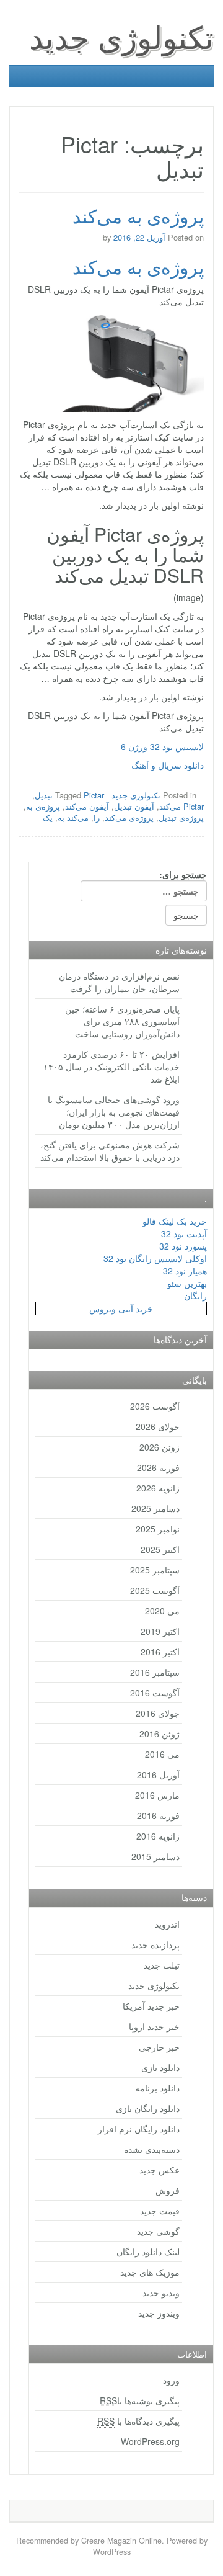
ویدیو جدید (161, 2292)
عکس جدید (160, 2170)
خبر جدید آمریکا (151, 2006)
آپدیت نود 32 (184, 1233)
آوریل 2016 (158, 1774)
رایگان (195, 1295)
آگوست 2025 (155, 1590)
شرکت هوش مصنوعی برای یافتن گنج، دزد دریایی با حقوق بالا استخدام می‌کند (110, 1151)
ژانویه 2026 (158, 1488)
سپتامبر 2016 (155, 1672)
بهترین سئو (187, 1283)
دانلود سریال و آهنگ (168, 765)
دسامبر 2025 (155, 1508)
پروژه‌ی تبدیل (181, 817)
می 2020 (162, 1611)
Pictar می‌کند (181, 806)
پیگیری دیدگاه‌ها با (138, 2421)
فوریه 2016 (158, 1815)
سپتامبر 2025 (155, 1570)
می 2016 (162, 1754)
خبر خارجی (159, 2047)
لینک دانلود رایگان (148, 2252)
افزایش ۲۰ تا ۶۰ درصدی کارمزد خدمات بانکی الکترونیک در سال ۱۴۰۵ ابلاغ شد (111, 1067)
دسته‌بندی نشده (152, 2149)
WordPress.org (150, 2441)
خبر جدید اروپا (154, 2026)
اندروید (167, 1924)
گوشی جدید (158, 2231)
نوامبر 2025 (158, 1529)
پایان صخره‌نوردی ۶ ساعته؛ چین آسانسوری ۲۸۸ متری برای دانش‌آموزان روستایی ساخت (122, 1021)
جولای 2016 (158, 1713)
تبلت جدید (162, 1965)
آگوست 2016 (155, 1693)
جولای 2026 (158, 1426)
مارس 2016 (157, 1795)
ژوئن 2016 (160, 1733)
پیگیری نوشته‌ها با (140, 2400)
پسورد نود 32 (183, 1246)
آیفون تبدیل (134, 806)
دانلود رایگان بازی (148, 2108)
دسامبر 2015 (155, 1856)
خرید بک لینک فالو (175, 1221)
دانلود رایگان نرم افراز (139, 2129)
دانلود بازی (160, 2067)
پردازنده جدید (155, 1944)
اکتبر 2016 (160, 1652)
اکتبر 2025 (160, 1549)
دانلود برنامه (157, 2088)
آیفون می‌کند (87, 806)
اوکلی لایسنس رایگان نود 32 (155, 1258)
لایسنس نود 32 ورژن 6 (162, 746)
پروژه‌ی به (43, 806)
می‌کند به (73, 817)
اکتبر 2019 (160, 1631)
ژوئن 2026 (160, 1447)
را (97, 817)
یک (48, 817)
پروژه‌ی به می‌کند (138, 216)
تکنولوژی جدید (121, 36)
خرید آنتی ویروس (121, 1308)
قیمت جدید (160, 2211)
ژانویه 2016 (158, 1836)
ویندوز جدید (159, 2313)
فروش (168, 2190)
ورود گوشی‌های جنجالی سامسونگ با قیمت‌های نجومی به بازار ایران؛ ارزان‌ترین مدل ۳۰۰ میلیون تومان (114, 1112)
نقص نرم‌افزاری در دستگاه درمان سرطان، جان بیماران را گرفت (119, 982)
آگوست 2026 (155, 1406)
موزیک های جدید (150, 2272)
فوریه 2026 (158, 1467)
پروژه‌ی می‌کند (129, 817)
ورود (171, 2380)
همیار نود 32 (185, 1271)
